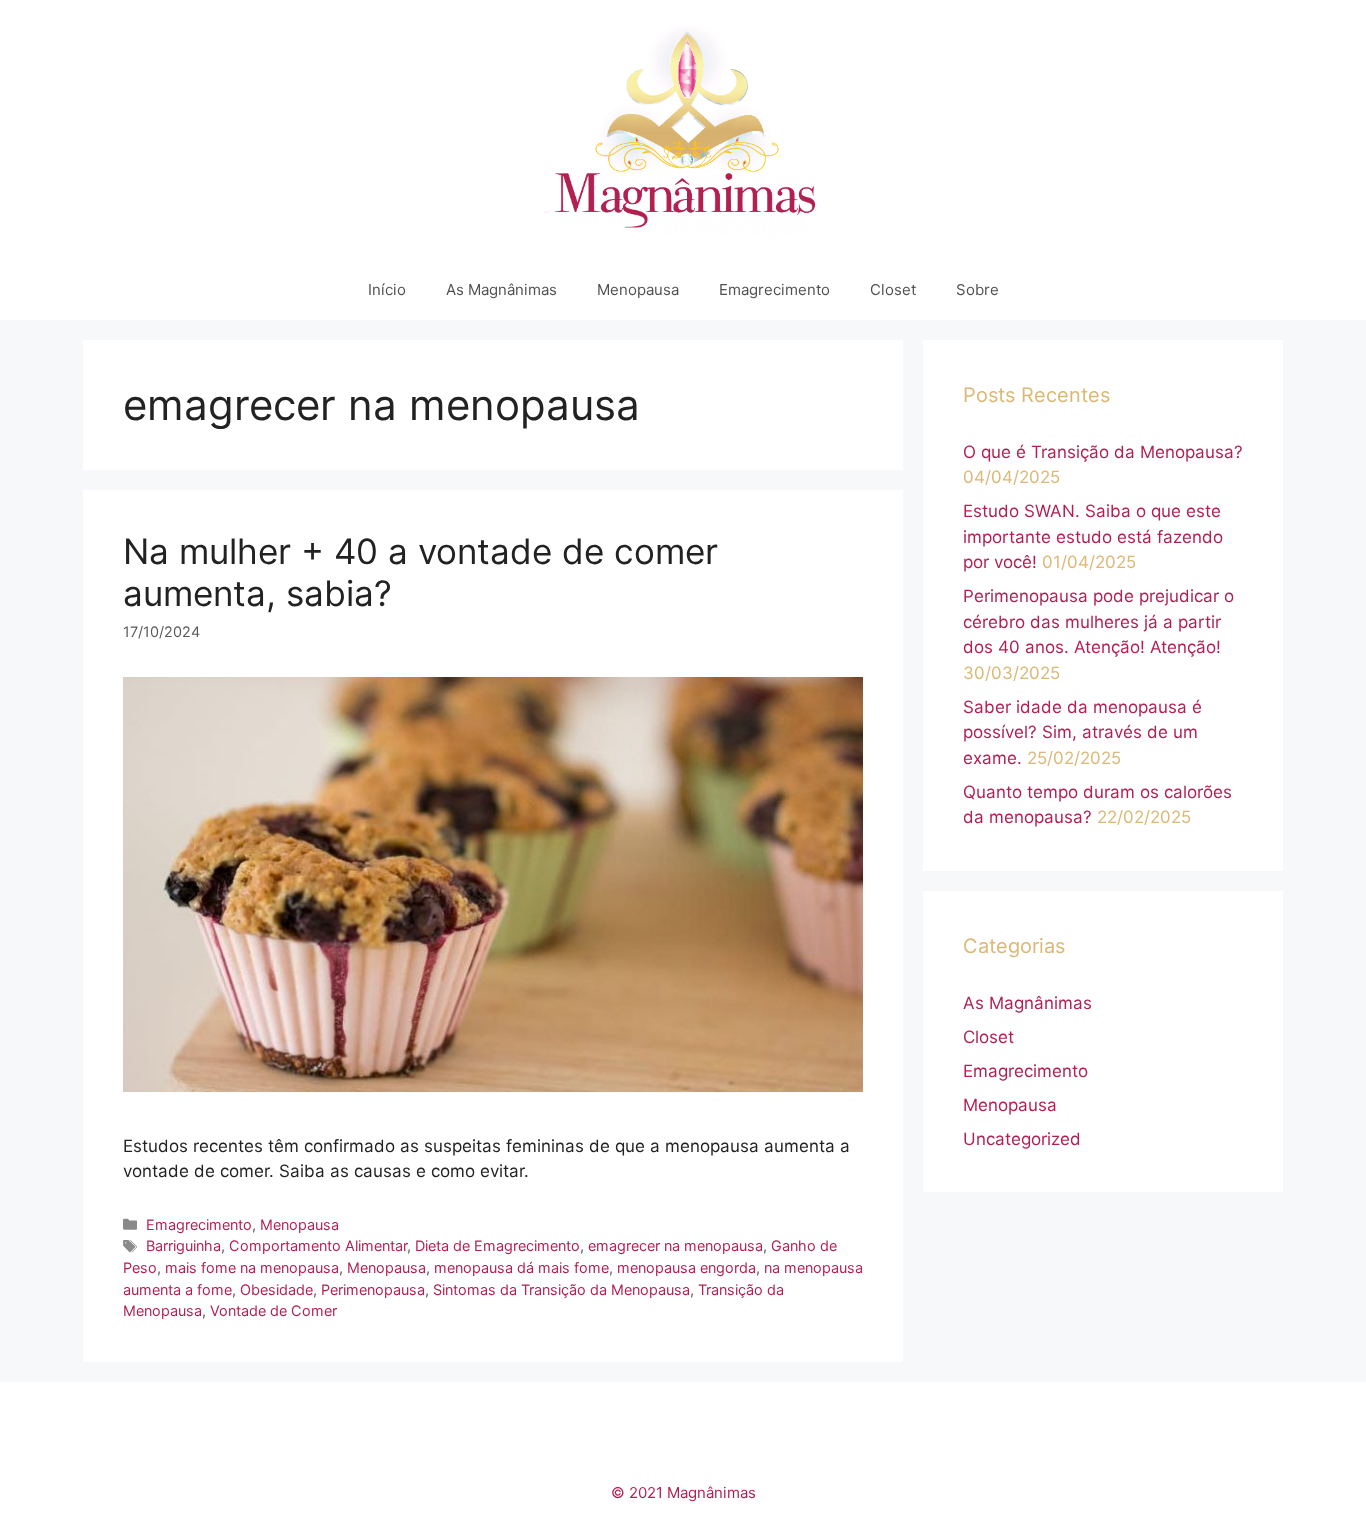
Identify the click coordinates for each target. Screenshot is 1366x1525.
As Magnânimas (501, 289)
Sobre (977, 289)
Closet (893, 289)
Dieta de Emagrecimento (497, 1245)
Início (387, 289)
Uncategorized (1022, 1139)
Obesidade (276, 1289)
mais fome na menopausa (252, 1267)
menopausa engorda (686, 1267)
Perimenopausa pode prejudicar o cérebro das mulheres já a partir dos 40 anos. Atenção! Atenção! (1098, 621)
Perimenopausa (373, 1289)
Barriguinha (183, 1245)
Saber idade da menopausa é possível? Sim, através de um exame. (1082, 732)
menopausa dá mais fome (521, 1267)
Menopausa (638, 289)
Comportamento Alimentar (318, 1245)
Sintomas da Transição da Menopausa (561, 1289)
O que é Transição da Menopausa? (1103, 452)
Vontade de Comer (273, 1310)
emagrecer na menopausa (675, 1245)
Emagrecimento (774, 289)
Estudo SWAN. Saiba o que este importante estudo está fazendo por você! (1093, 536)
